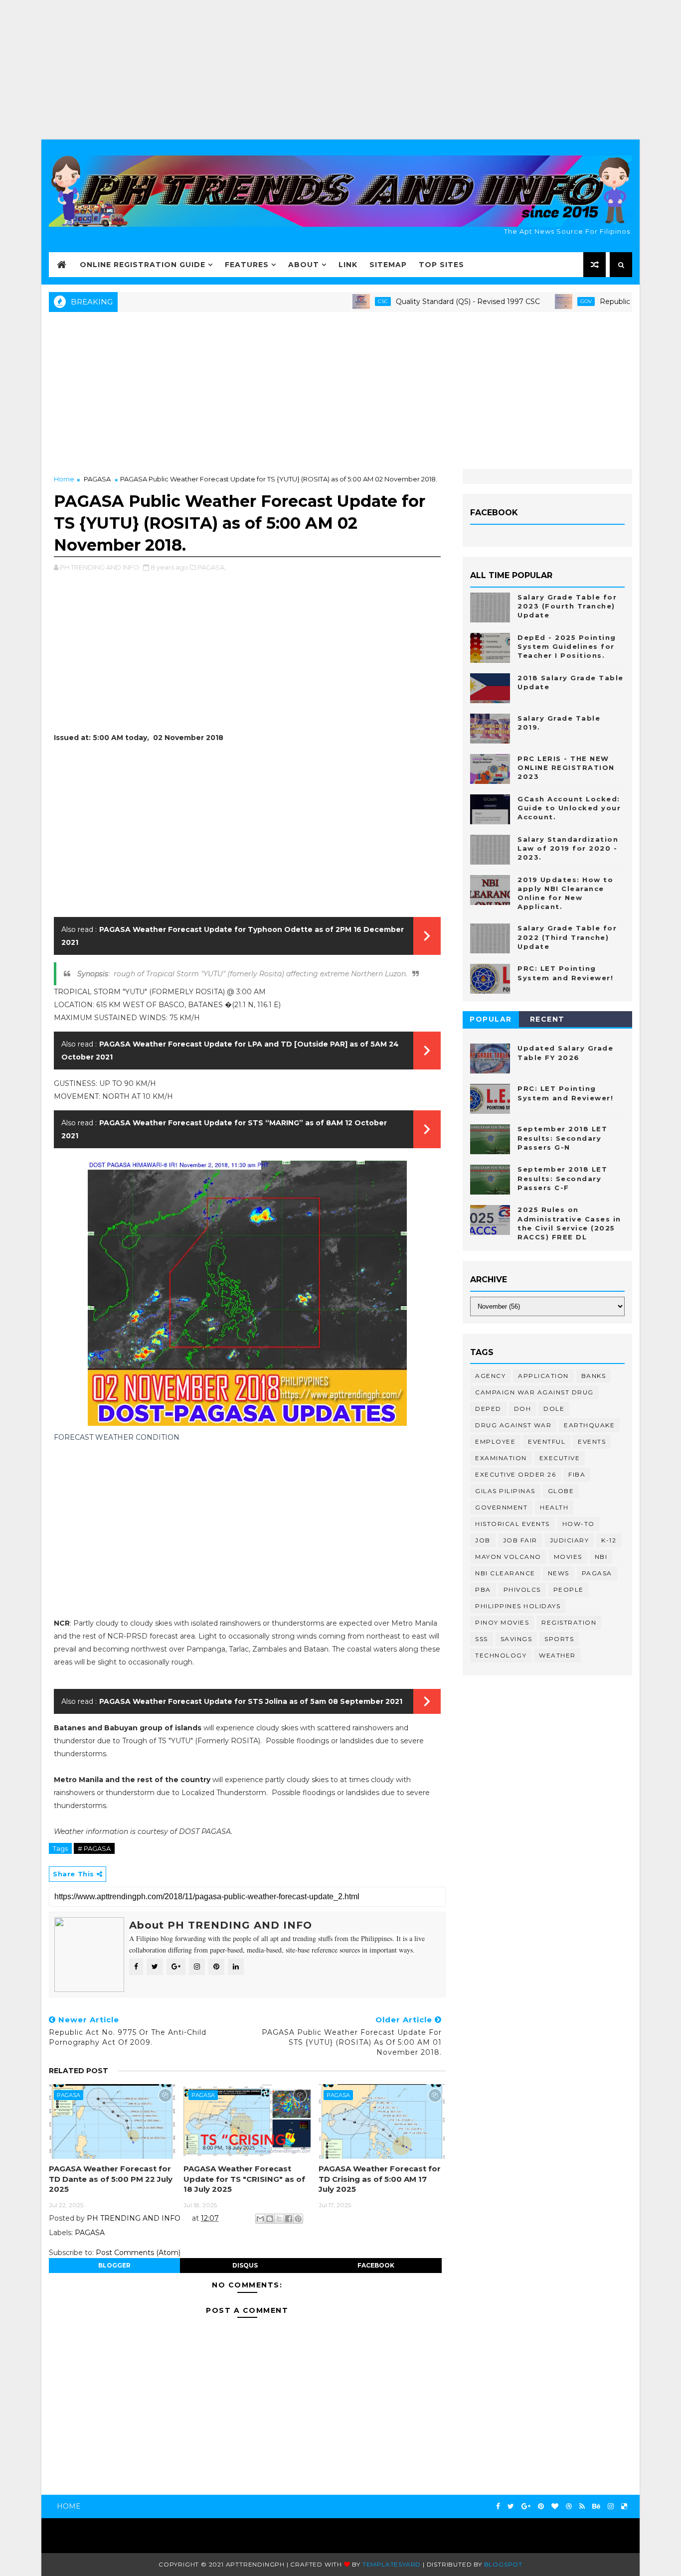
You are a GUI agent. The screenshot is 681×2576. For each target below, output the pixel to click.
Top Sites (441, 265)
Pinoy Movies (502, 1622)
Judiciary (570, 1540)
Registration (569, 1622)
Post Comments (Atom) (138, 2253)
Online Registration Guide (143, 265)
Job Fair (520, 1540)
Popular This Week (491, 1021)
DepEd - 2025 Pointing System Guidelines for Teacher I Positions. (567, 646)
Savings (516, 1639)
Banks (594, 1376)
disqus (245, 2265)
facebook (376, 2265)
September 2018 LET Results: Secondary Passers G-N (562, 1138)
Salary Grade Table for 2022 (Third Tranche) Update (567, 937)
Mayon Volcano (508, 1557)
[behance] (596, 2506)
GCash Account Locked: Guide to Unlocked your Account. (569, 808)
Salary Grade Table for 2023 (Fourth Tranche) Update (567, 606)
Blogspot (503, 2564)
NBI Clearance (505, 1573)
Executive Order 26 (515, 1474)
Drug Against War (513, 1425)
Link (348, 265)
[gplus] (526, 2506)
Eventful (547, 1441)
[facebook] (498, 2506)
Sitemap (388, 265)
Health (554, 1507)
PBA (483, 1590)
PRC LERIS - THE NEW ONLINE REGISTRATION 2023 (566, 767)
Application (543, 1376)
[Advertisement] (340, 70)
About (304, 265)
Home (64, 479)
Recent (547, 1019)
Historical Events (512, 1524)
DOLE (554, 1409)
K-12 (609, 1540)
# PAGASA (94, 1848)
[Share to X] (279, 2219)
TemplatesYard (392, 2564)
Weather (557, 1655)
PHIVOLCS (522, 1590)
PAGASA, (212, 567)
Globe (561, 1491)
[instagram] (611, 2506)
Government (501, 1507)
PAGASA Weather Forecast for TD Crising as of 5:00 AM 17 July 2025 (380, 2179)
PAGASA (97, 479)
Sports (559, 1639)
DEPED (488, 1409)
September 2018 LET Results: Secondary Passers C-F (562, 1178)
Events (592, 1441)
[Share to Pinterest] (298, 2219)
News (559, 1573)
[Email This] (260, 2219)
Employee (495, 1441)
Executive (560, 1458)
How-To (579, 1524)
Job (483, 1540)
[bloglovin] (555, 2506)
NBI (601, 1557)
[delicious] (624, 2506)
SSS (482, 1639)
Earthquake (589, 1425)
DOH (523, 1409)
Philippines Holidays (518, 1606)
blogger (114, 2265)
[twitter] (511, 2506)
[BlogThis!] (270, 2219)
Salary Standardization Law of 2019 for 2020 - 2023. (568, 848)
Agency (490, 1376)
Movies (568, 1557)
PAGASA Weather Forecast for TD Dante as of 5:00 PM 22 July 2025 (111, 2179)
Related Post (79, 2071)
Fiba (577, 1474)
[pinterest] (541, 2506)
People (569, 1590)
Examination (501, 1458)
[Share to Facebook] (289, 2219)
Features (247, 265)
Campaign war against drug (534, 1392)
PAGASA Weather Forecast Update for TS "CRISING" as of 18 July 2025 (244, 2179)
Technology (501, 1655)
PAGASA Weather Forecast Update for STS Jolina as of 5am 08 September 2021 (251, 1701)
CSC (338, 301)
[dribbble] (569, 2506)
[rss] (582, 2506)
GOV (541, 301)
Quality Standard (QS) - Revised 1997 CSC (423, 302)
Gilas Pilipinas (505, 1491)
